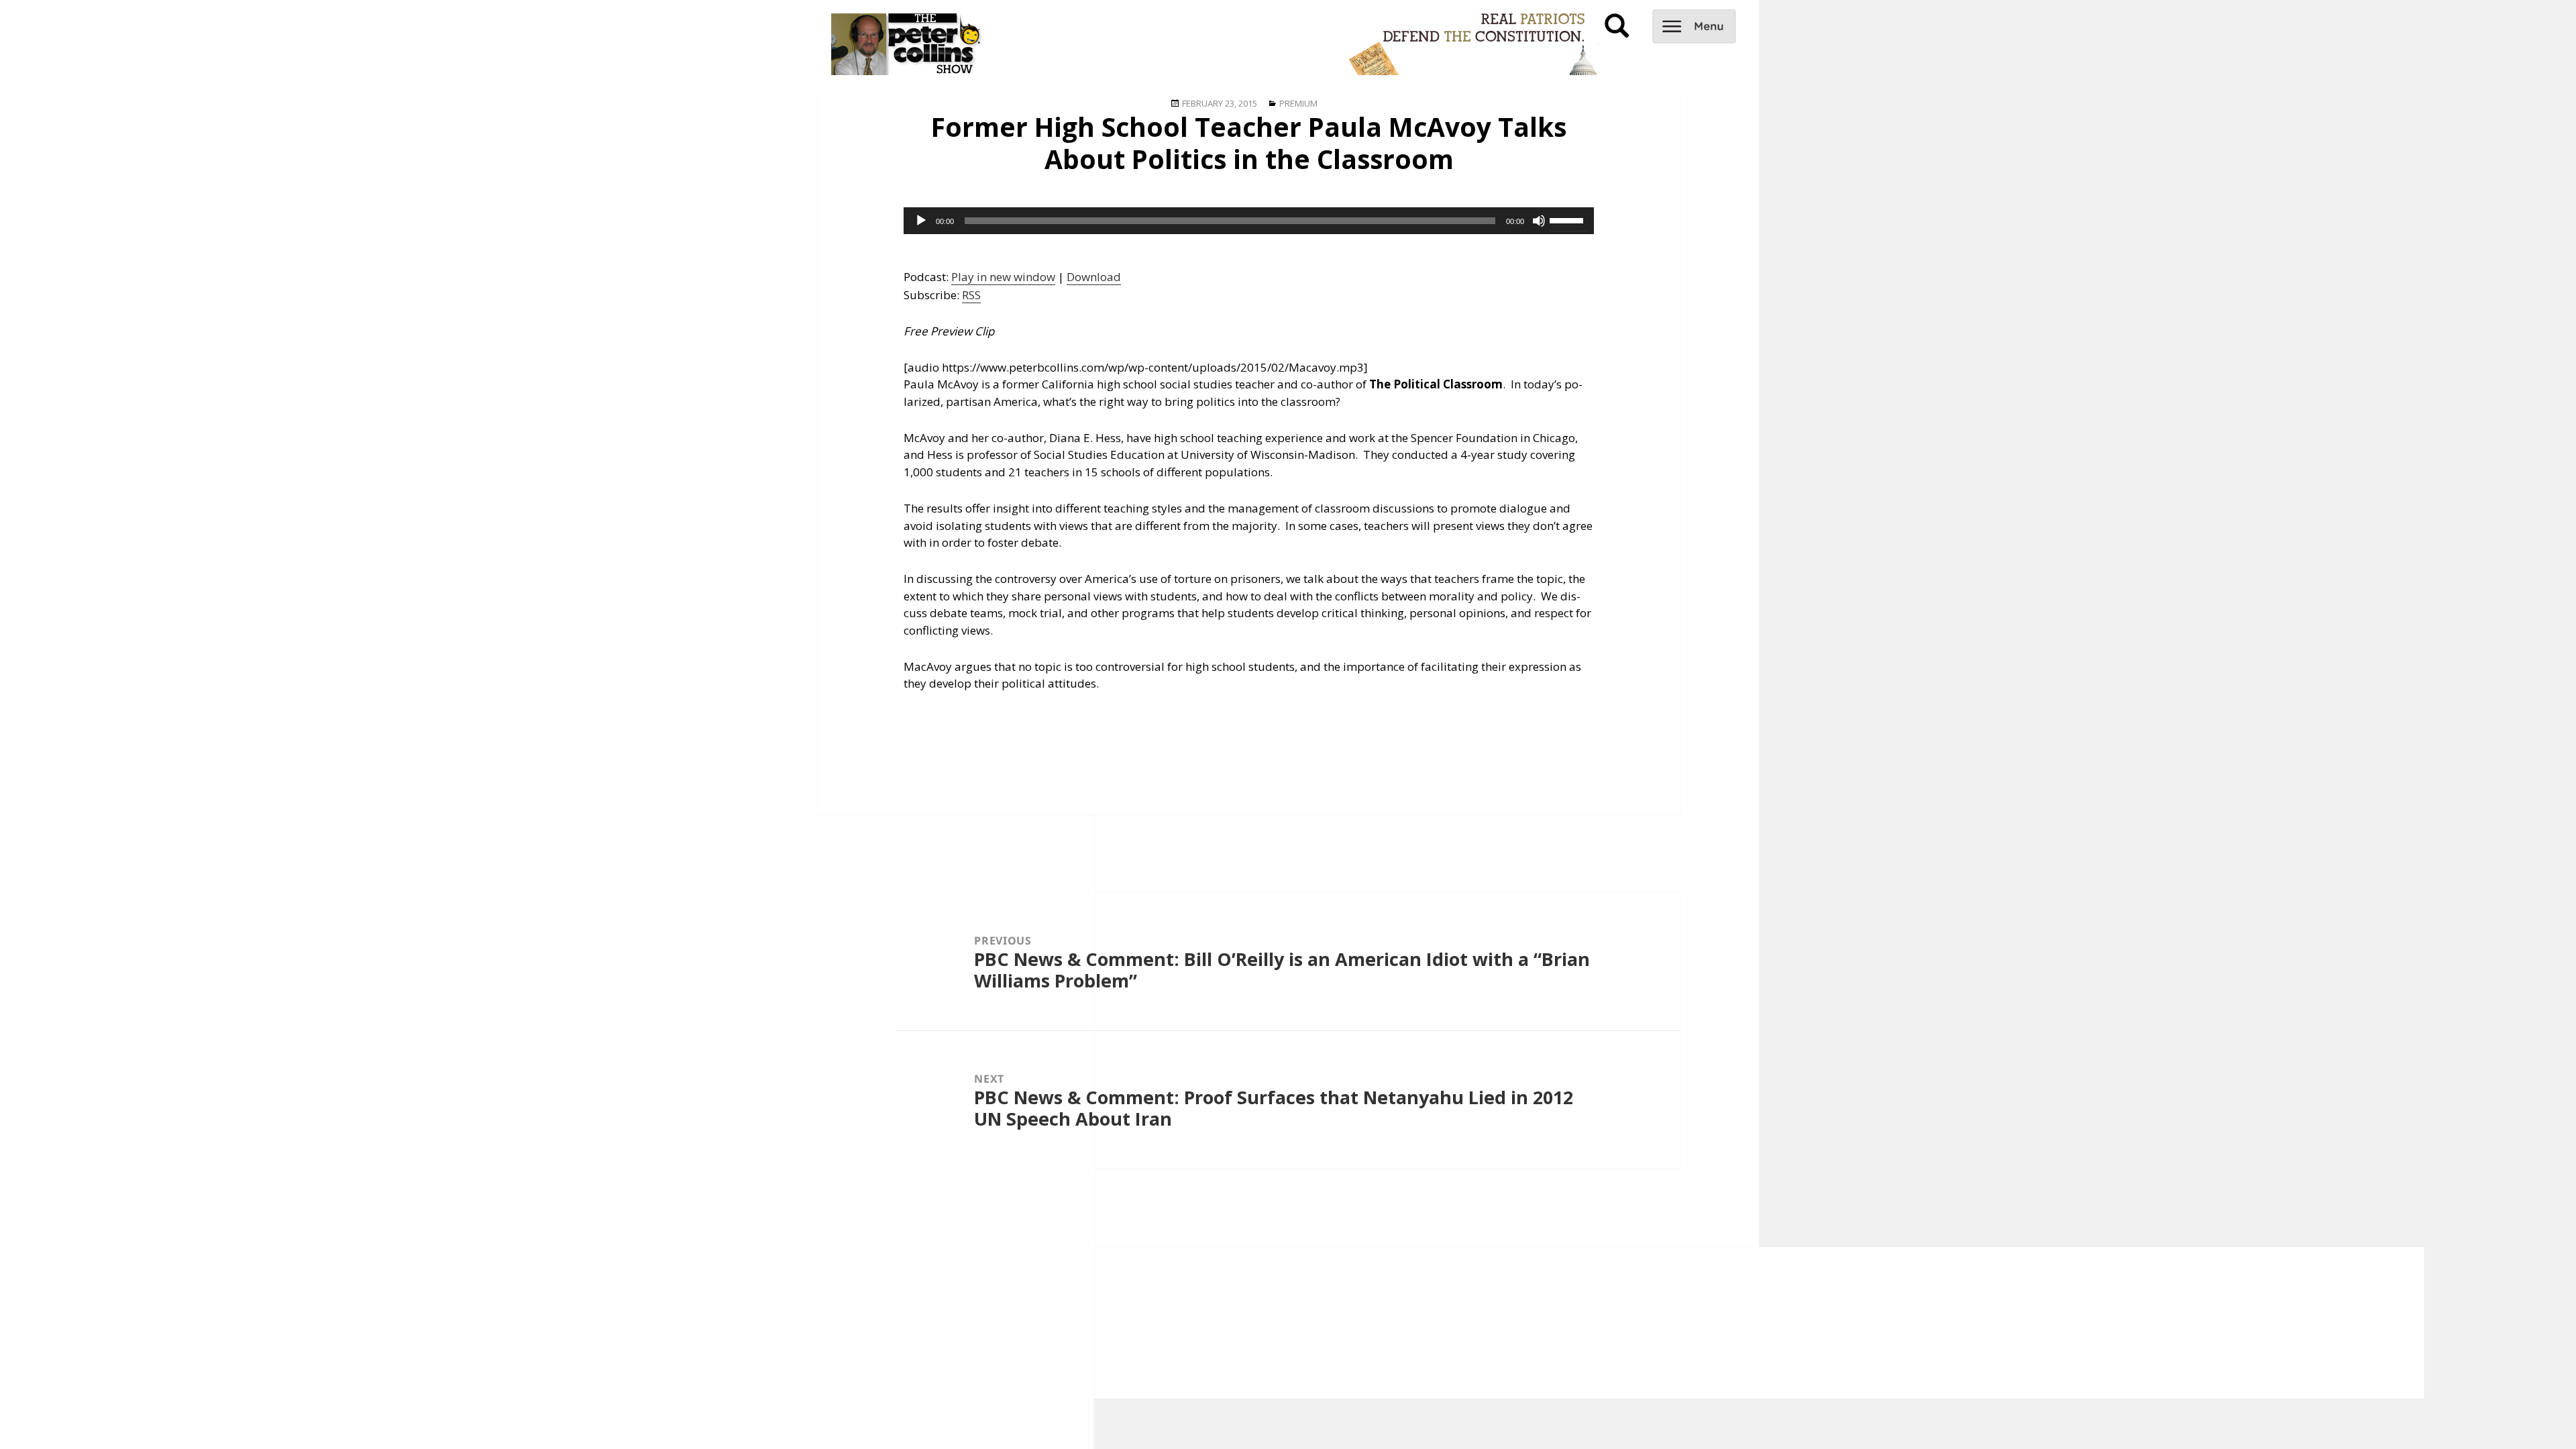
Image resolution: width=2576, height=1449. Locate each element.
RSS (971, 295)
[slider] (1568, 219)
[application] (1249, 221)
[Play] (921, 221)
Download (1094, 277)
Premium (1298, 103)
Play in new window (1003, 277)
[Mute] (1539, 221)
